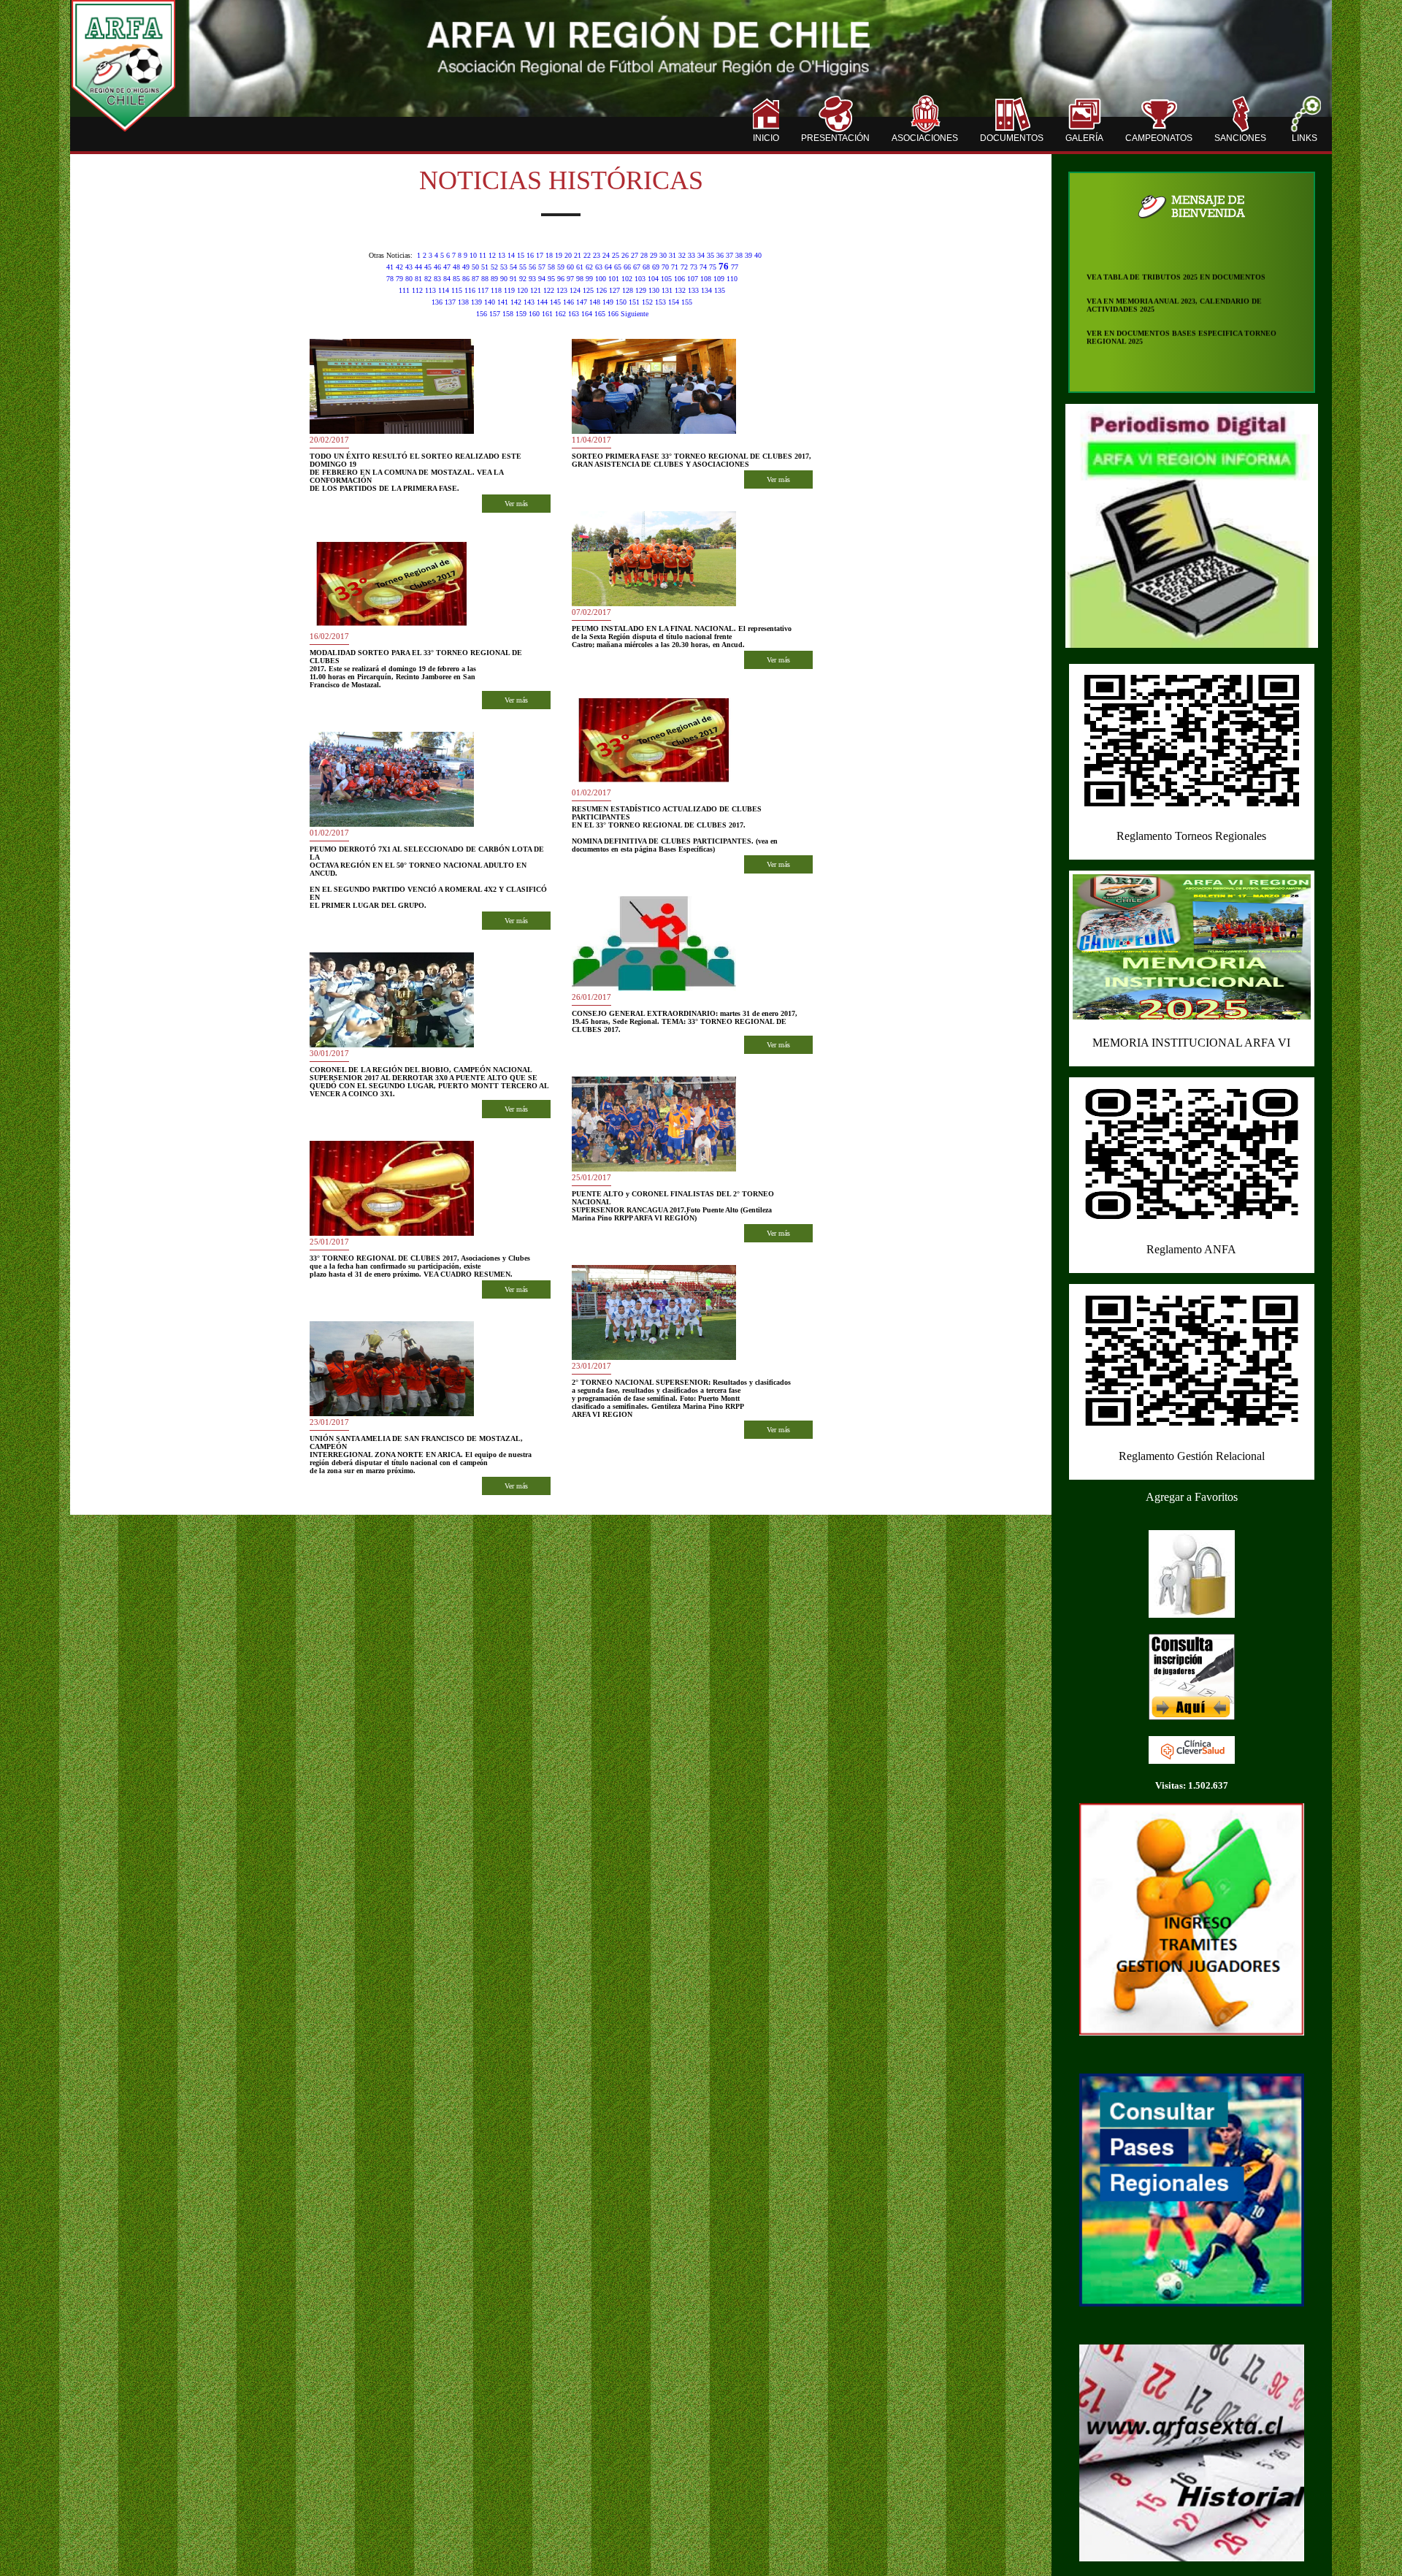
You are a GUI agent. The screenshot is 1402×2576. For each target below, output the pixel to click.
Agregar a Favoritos (1192, 1497)
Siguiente (635, 314)
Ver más (516, 504)
